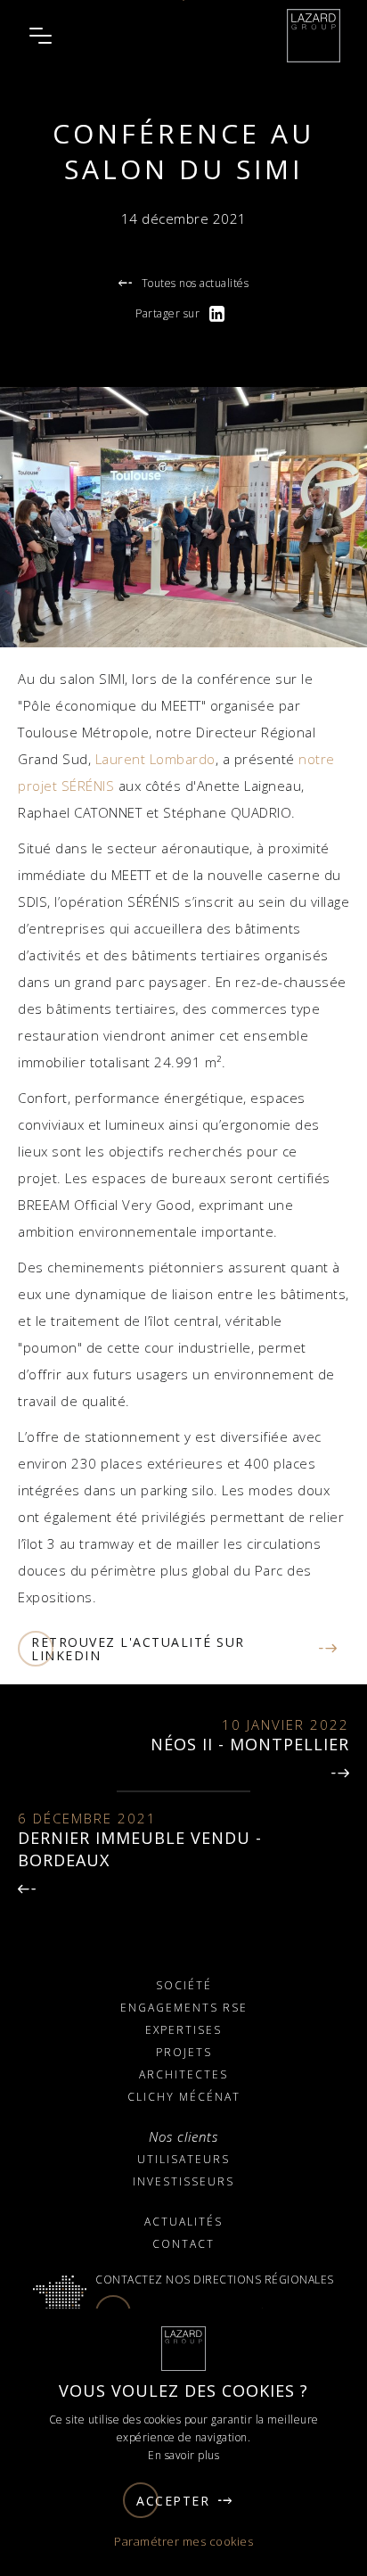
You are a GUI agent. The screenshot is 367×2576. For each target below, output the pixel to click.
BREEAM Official (68, 1205)
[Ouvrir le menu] (40, 36)
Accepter (173, 2501)
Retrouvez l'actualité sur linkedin (138, 1649)
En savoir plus (183, 2455)
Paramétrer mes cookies (183, 2541)
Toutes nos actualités (195, 283)
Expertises (183, 2030)
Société (184, 1985)
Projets (184, 2052)
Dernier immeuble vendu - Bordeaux (140, 1849)
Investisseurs (183, 2181)
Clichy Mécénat (184, 2097)
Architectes (183, 2074)
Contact (183, 2244)
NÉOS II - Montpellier (250, 1744)
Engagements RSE (184, 2008)
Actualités (183, 2222)
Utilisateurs (183, 2159)
